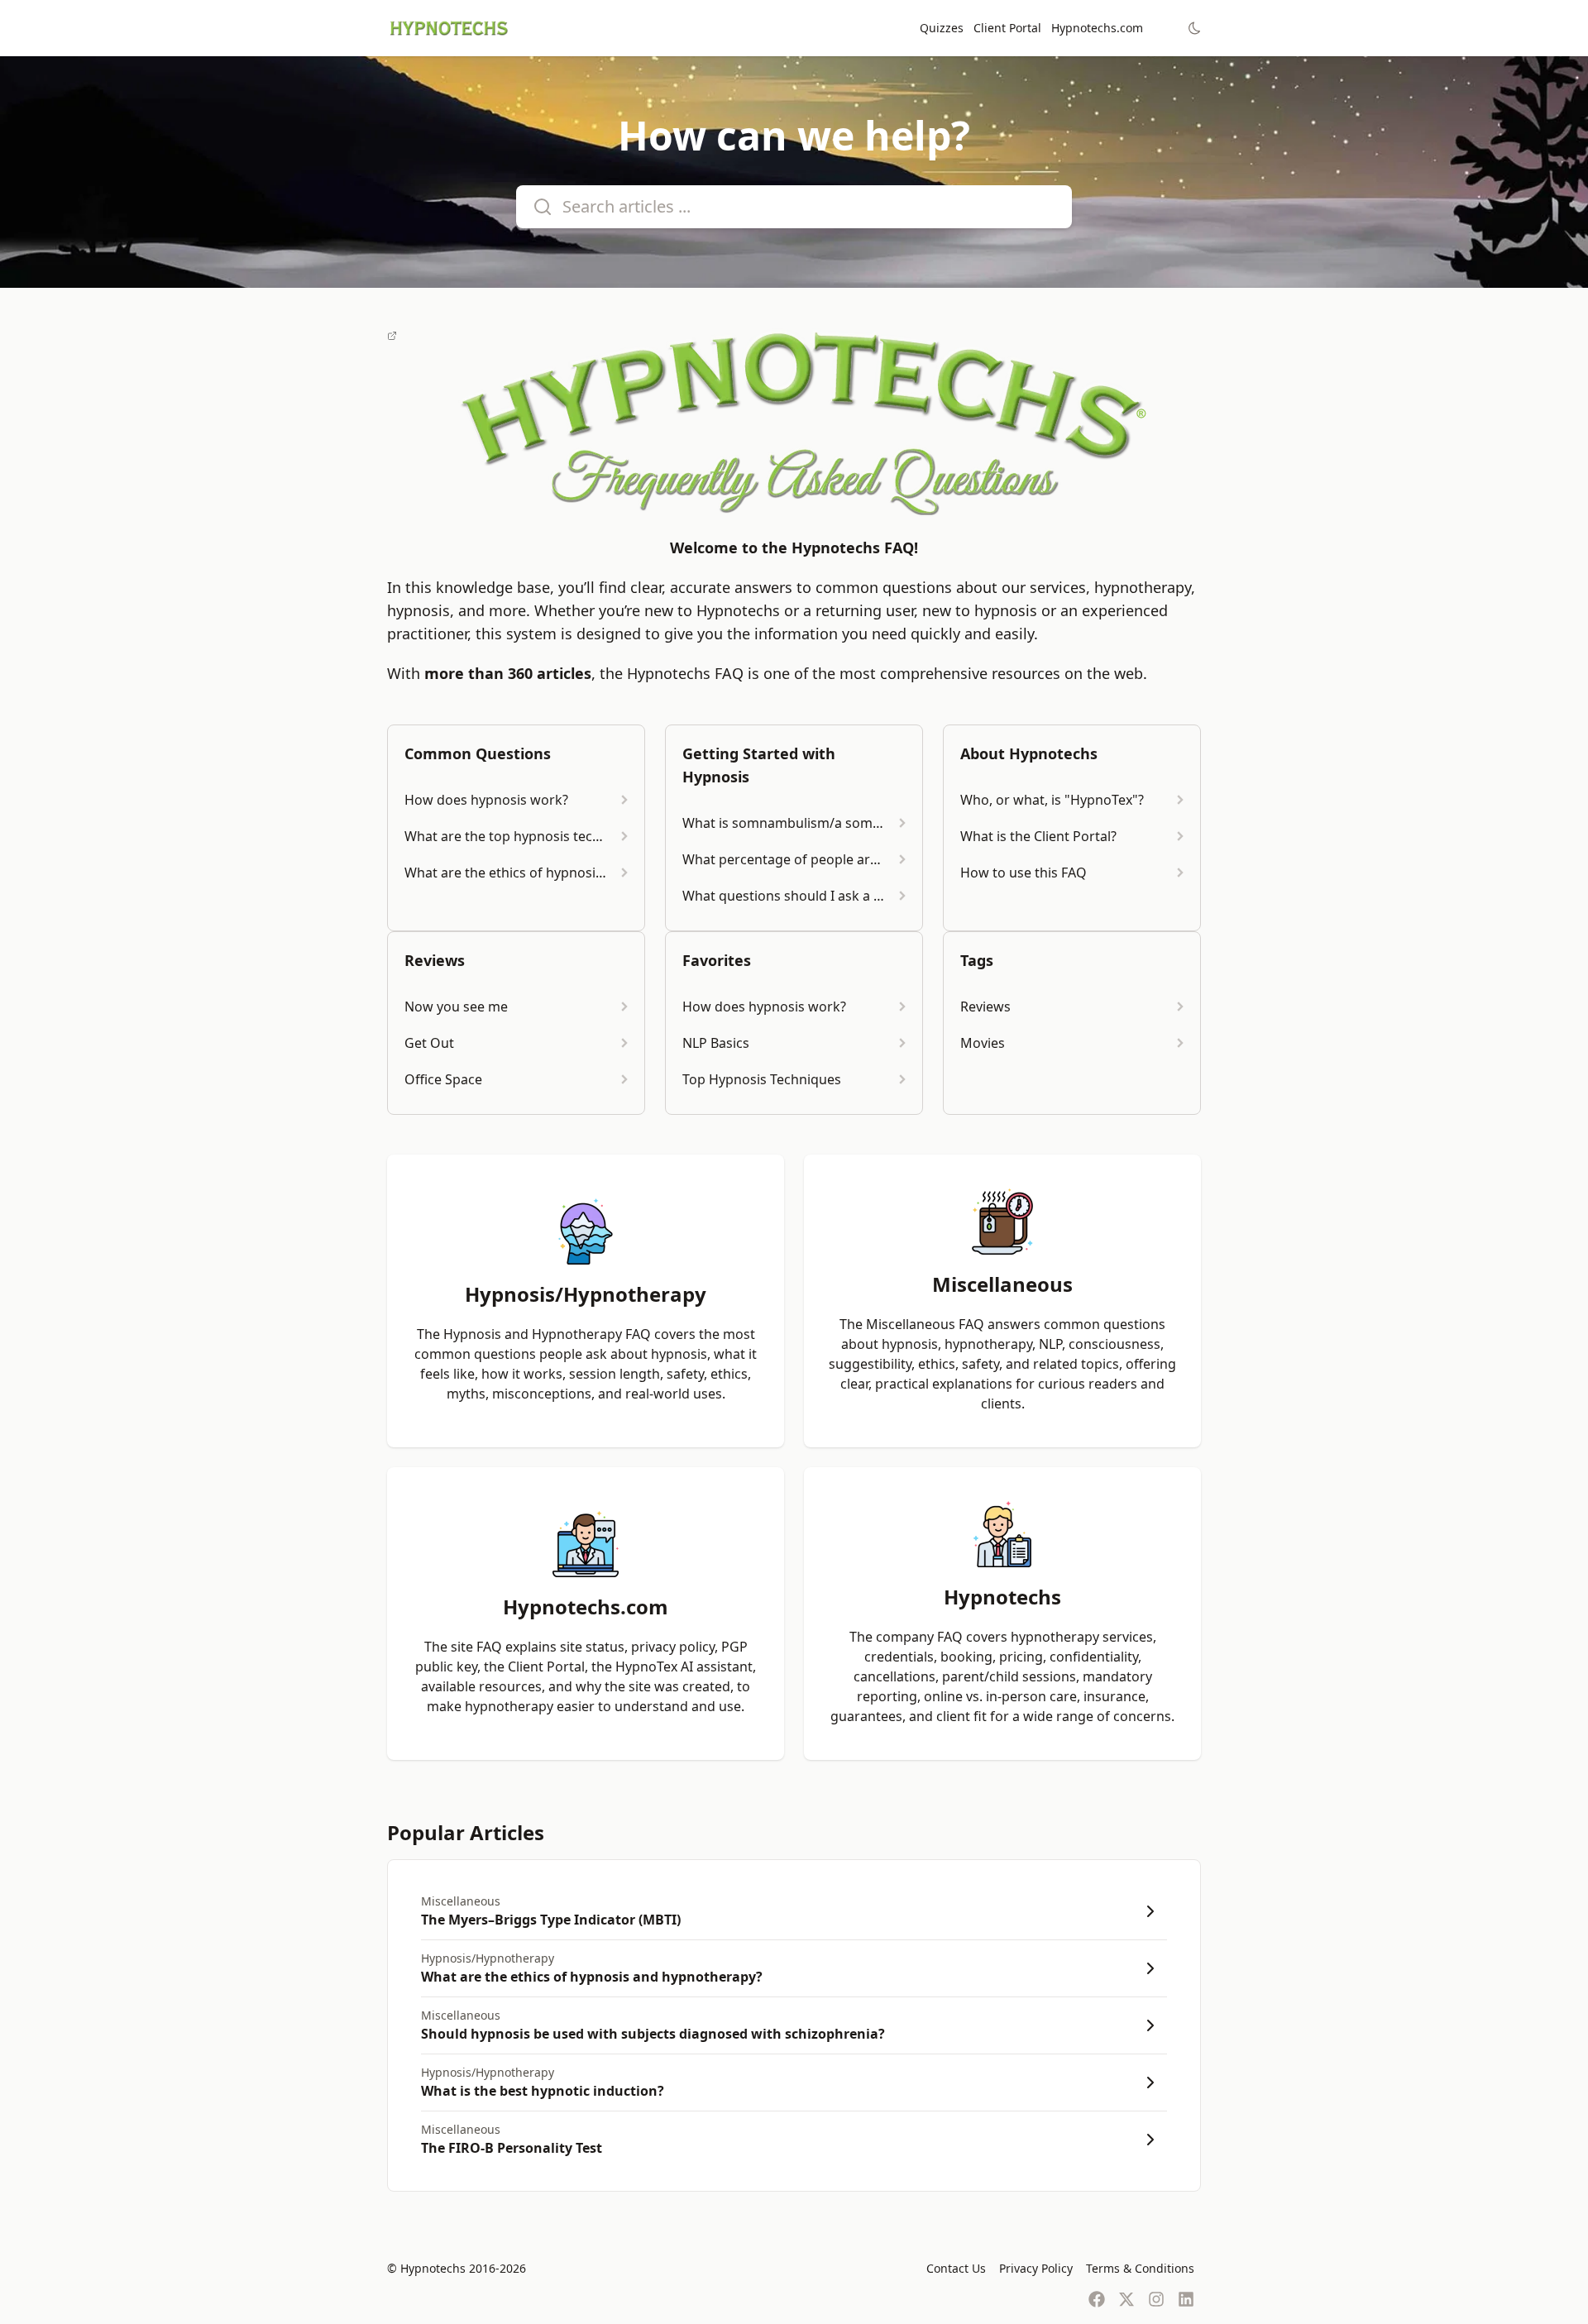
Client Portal (1007, 28)
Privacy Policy (1036, 2268)
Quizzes (942, 28)
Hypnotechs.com (1097, 28)
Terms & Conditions (1140, 2268)
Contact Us (956, 2268)
